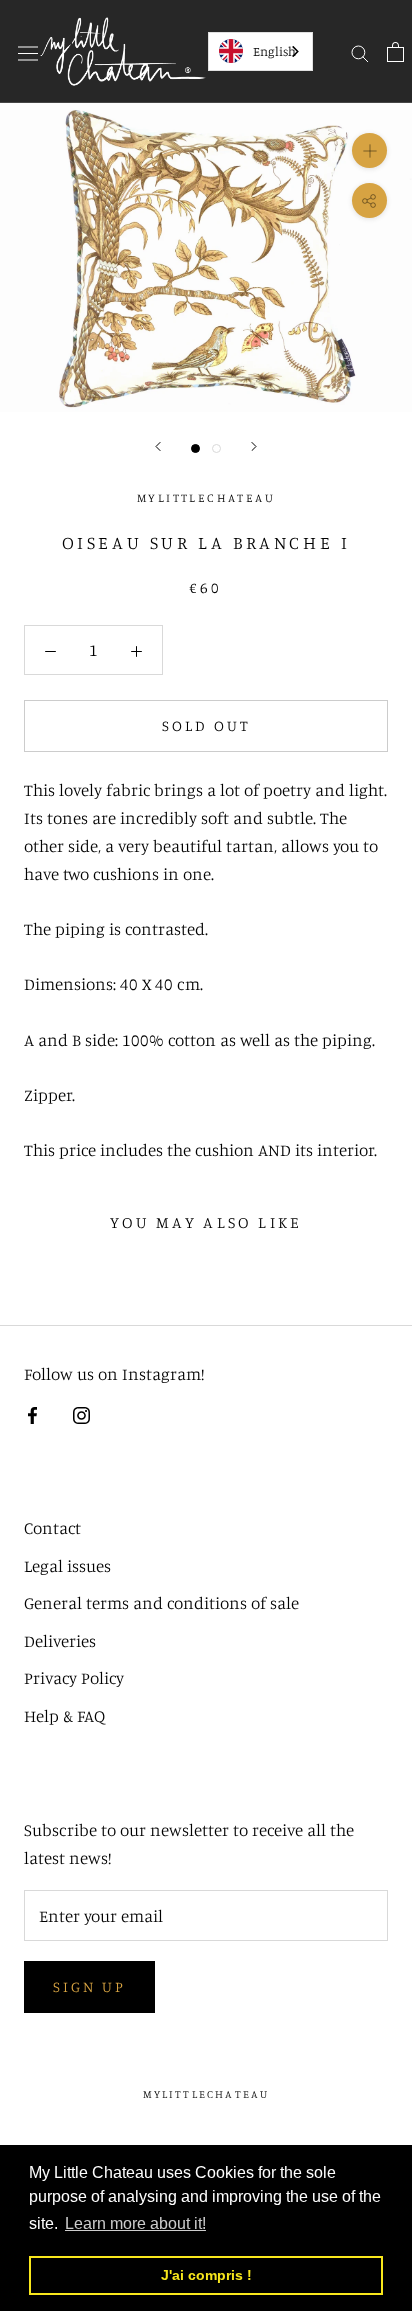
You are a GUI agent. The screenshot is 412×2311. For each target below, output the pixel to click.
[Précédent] (158, 446)
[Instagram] (81, 1413)
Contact (52, 1527)
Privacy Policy (74, 1677)
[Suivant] (254, 446)
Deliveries (60, 1640)
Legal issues (67, 1565)
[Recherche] (360, 51)
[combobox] (260, 51)
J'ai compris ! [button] (206, 2275)
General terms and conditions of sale (161, 1602)
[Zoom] (369, 150)
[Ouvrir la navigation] (28, 51)
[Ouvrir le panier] (395, 51)
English (274, 51)
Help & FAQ (64, 1715)
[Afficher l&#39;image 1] (195, 448)
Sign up (89, 1986)
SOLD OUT (206, 725)
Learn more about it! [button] (135, 2223)
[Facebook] (32, 1413)
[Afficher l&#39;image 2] (216, 448)
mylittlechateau (206, 2094)
